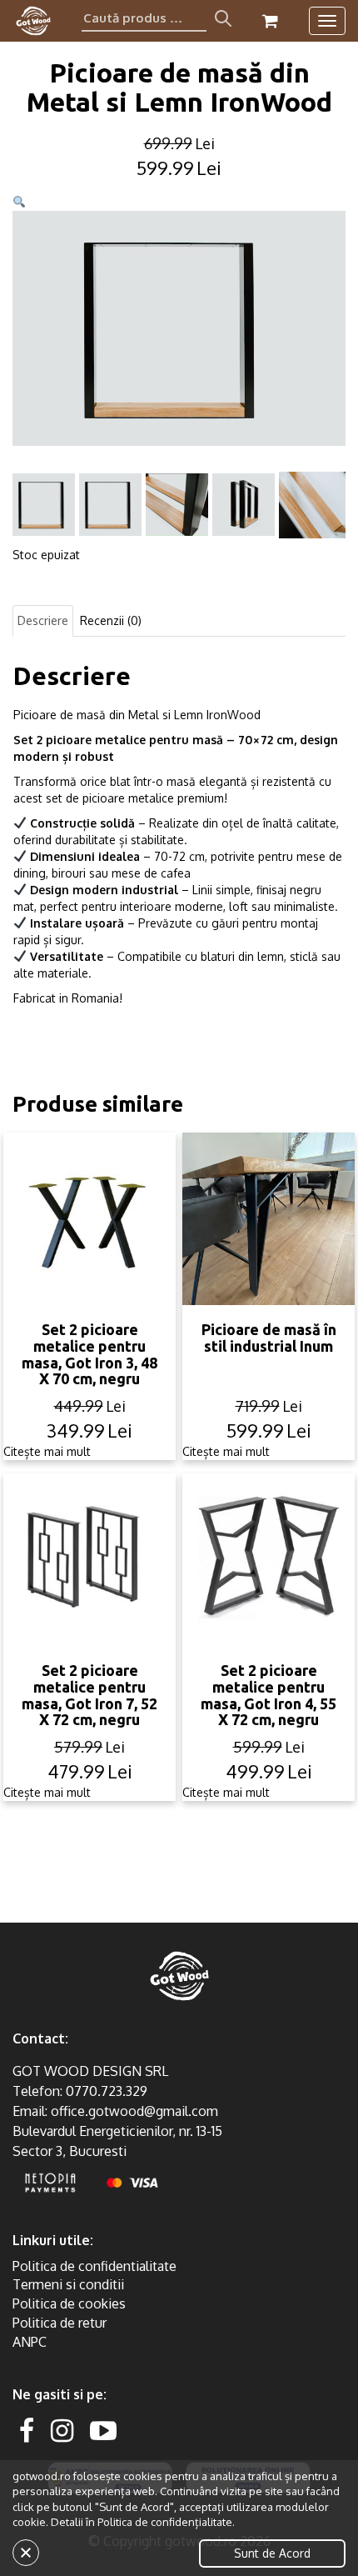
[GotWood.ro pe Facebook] (27, 2430)
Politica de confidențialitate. (166, 2522)
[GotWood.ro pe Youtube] (103, 2430)
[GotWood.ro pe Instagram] (62, 2430)
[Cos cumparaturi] (270, 21)
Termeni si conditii (68, 2284)
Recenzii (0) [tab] (111, 620)
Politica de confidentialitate (94, 2266)
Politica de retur (60, 2323)
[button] (19, 202)
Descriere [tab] (43, 620)
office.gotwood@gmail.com (134, 2111)
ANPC (30, 2342)
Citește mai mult (47, 1451)
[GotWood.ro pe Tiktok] (130, 2430)
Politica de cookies (69, 2303)
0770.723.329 (107, 2091)
